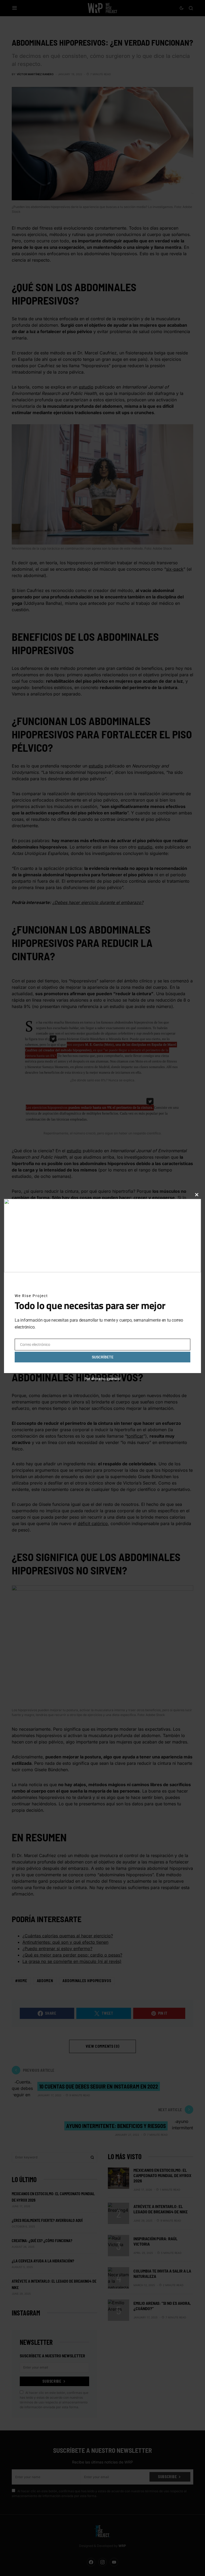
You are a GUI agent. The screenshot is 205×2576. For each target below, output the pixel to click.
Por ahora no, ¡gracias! (103, 1379)
